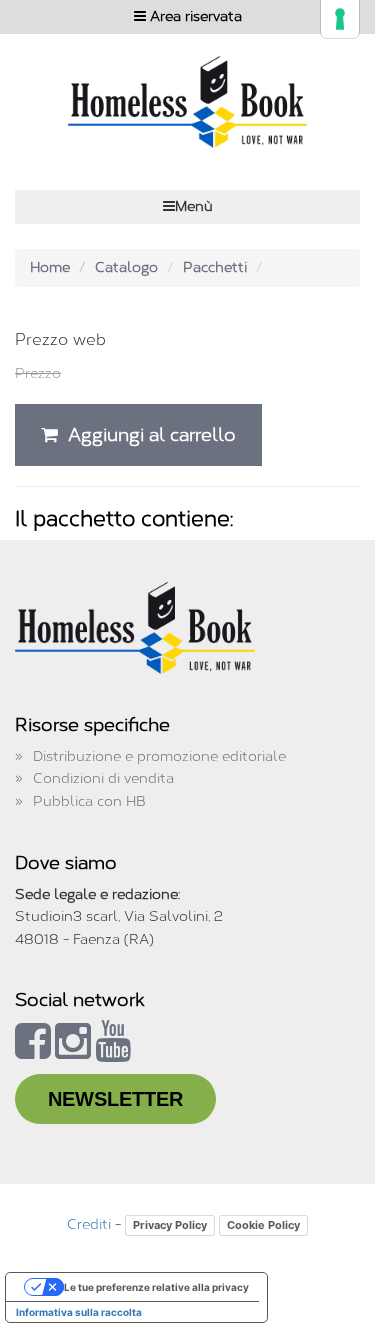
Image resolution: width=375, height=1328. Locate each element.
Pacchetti (215, 267)
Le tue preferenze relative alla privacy (156, 1287)
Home (50, 267)
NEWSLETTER (115, 1099)
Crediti (89, 1224)
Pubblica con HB (89, 801)
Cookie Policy (263, 1225)
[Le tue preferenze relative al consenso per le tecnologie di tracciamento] (340, 19)
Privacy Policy (170, 1225)
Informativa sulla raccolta (79, 1312)
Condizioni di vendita (103, 778)
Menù (194, 206)
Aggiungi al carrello (147, 435)
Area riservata (194, 16)
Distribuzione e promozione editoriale (159, 756)
